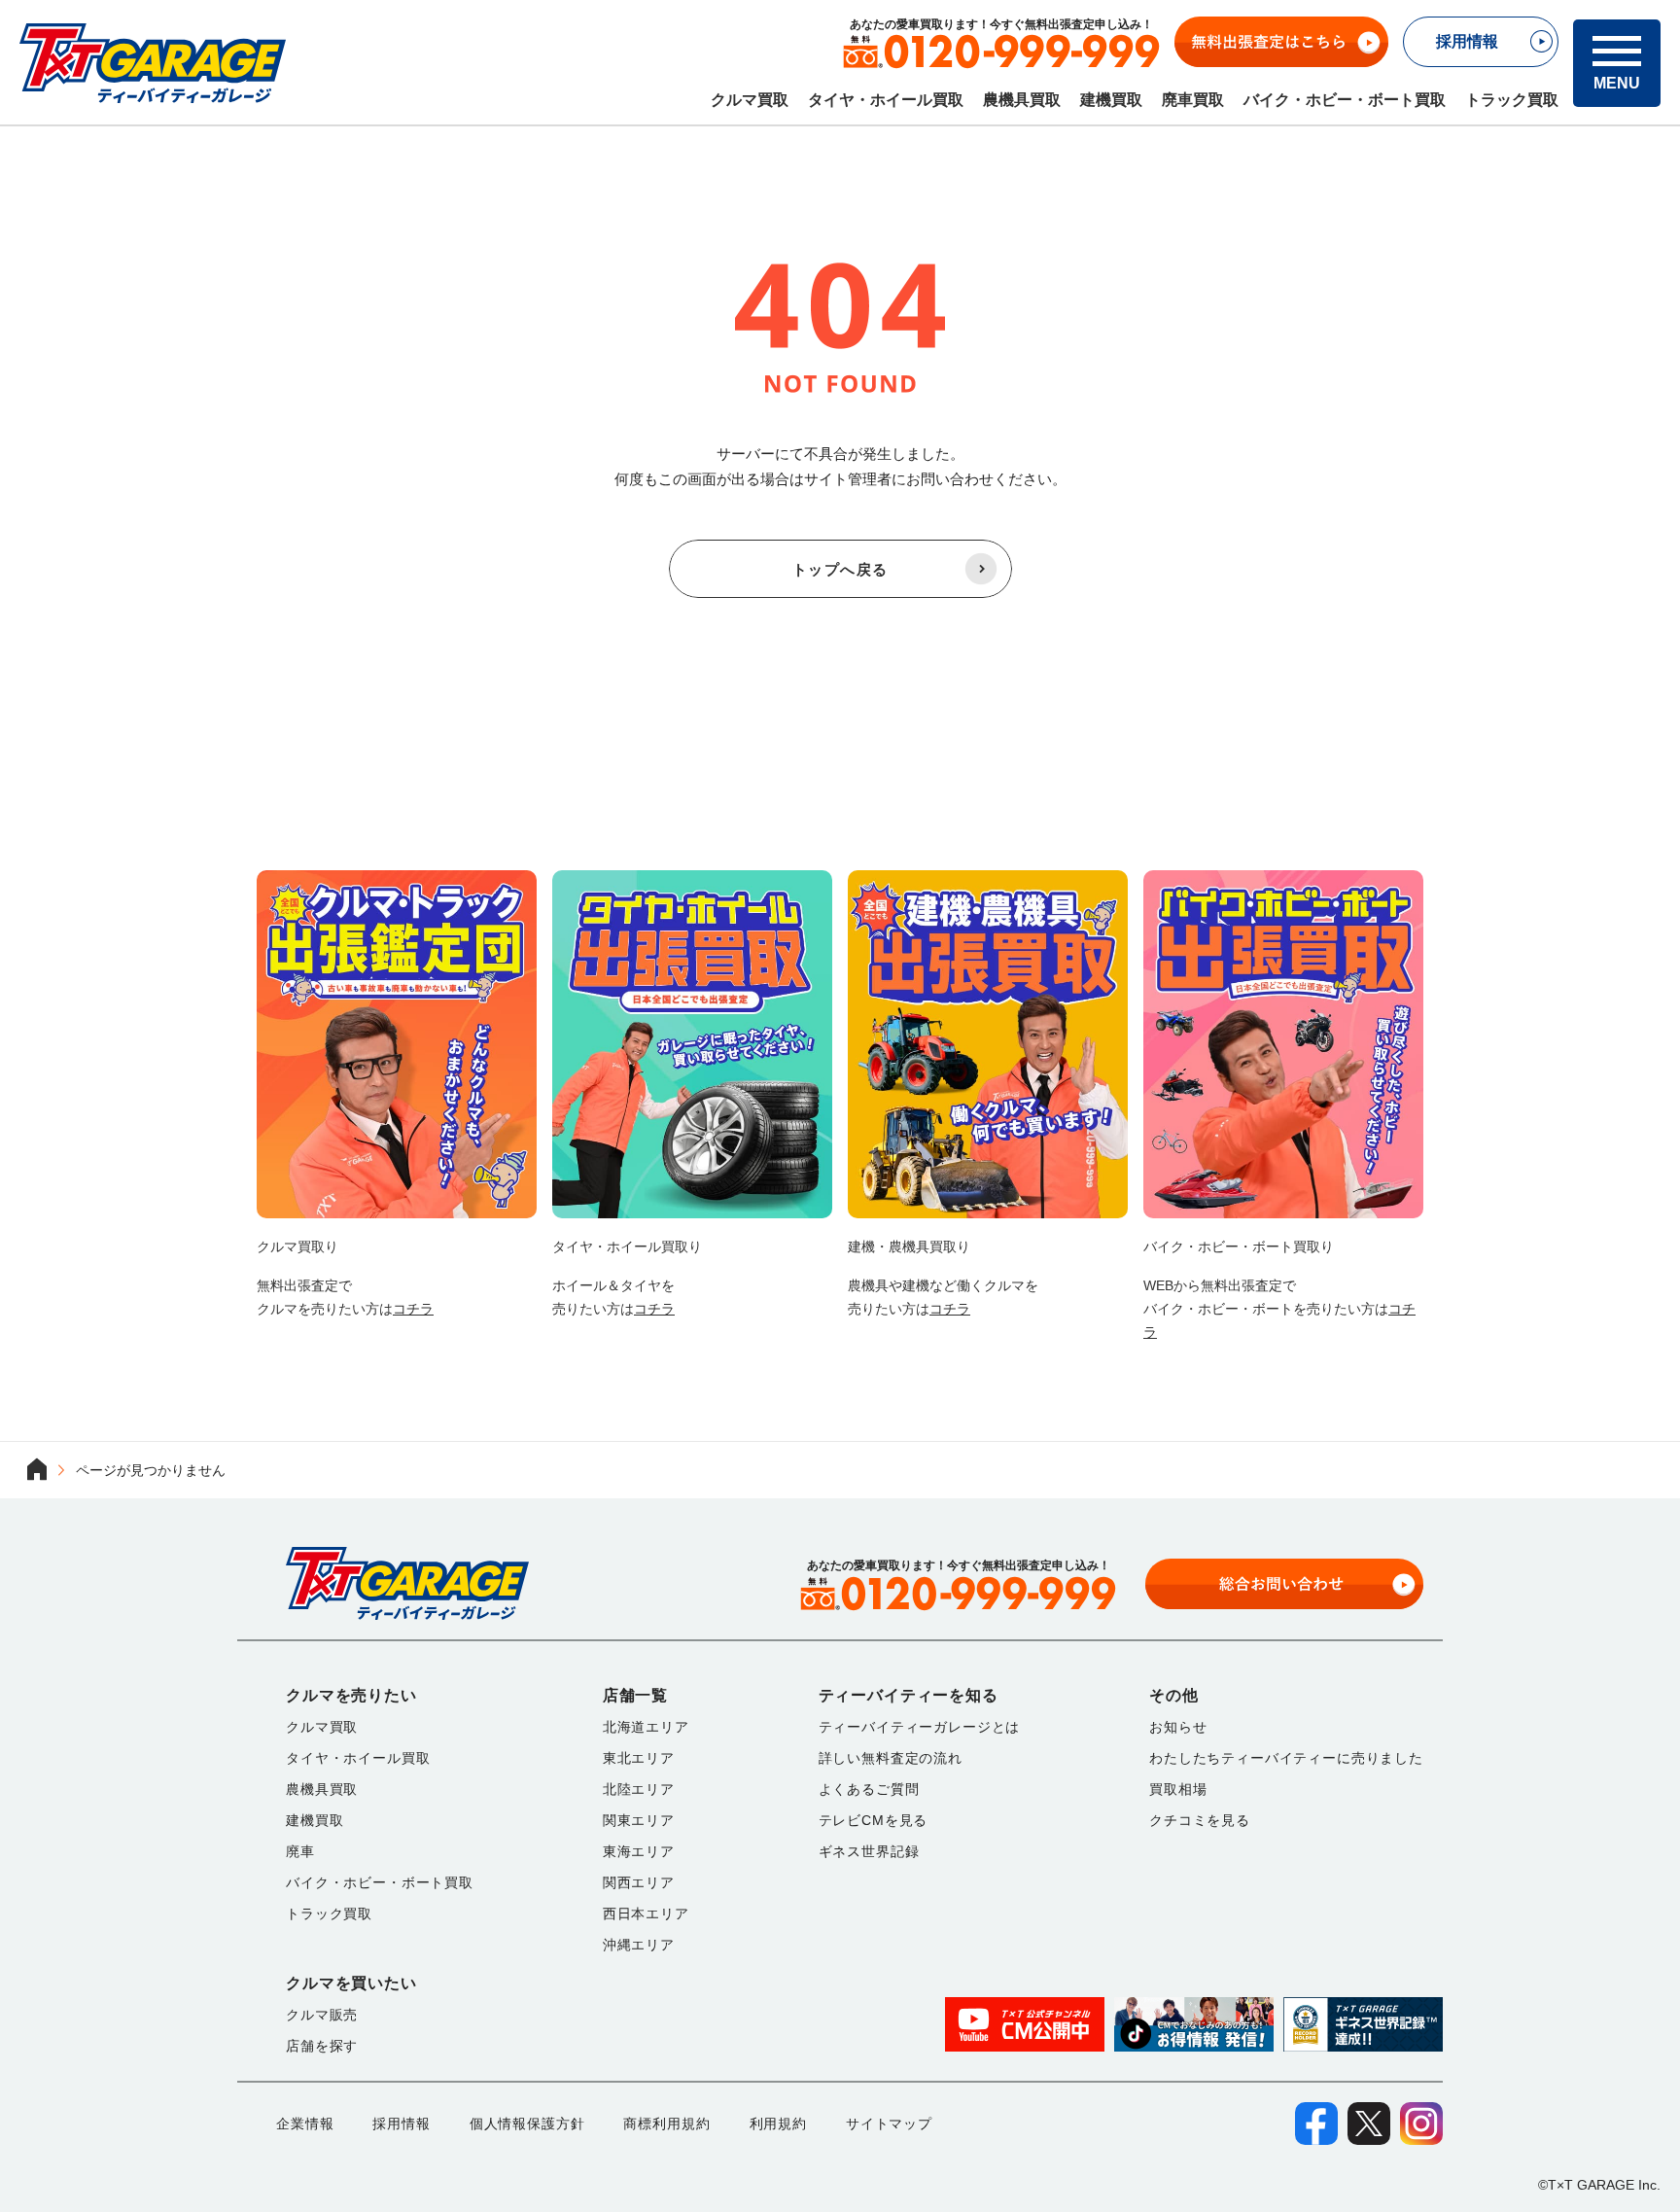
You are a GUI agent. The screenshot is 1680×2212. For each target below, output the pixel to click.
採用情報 (401, 2124)
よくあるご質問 (869, 1789)
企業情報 (305, 2124)
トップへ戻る (840, 569)
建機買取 (1111, 100)
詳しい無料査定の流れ (891, 1758)
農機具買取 (1022, 100)
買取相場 (1178, 1789)
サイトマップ (889, 2124)
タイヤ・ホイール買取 (886, 100)
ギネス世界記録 (869, 1851)
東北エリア (639, 1758)
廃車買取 (1193, 100)
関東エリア (639, 1820)
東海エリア (639, 1851)
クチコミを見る (1200, 1820)
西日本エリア (646, 1914)
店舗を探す (322, 2046)
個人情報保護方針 (527, 2124)
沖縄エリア (639, 1945)
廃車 (300, 1851)
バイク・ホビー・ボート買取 (1345, 100)
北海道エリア (646, 1727)
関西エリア (639, 1882)
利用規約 (778, 2124)
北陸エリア (639, 1789)
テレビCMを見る (874, 1820)
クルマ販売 (322, 2015)
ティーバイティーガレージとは (920, 1727)
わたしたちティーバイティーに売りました (1286, 1758)
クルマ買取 (750, 100)
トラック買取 (1512, 100)
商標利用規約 (666, 2124)
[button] (1617, 63)
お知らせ (1178, 1727)
